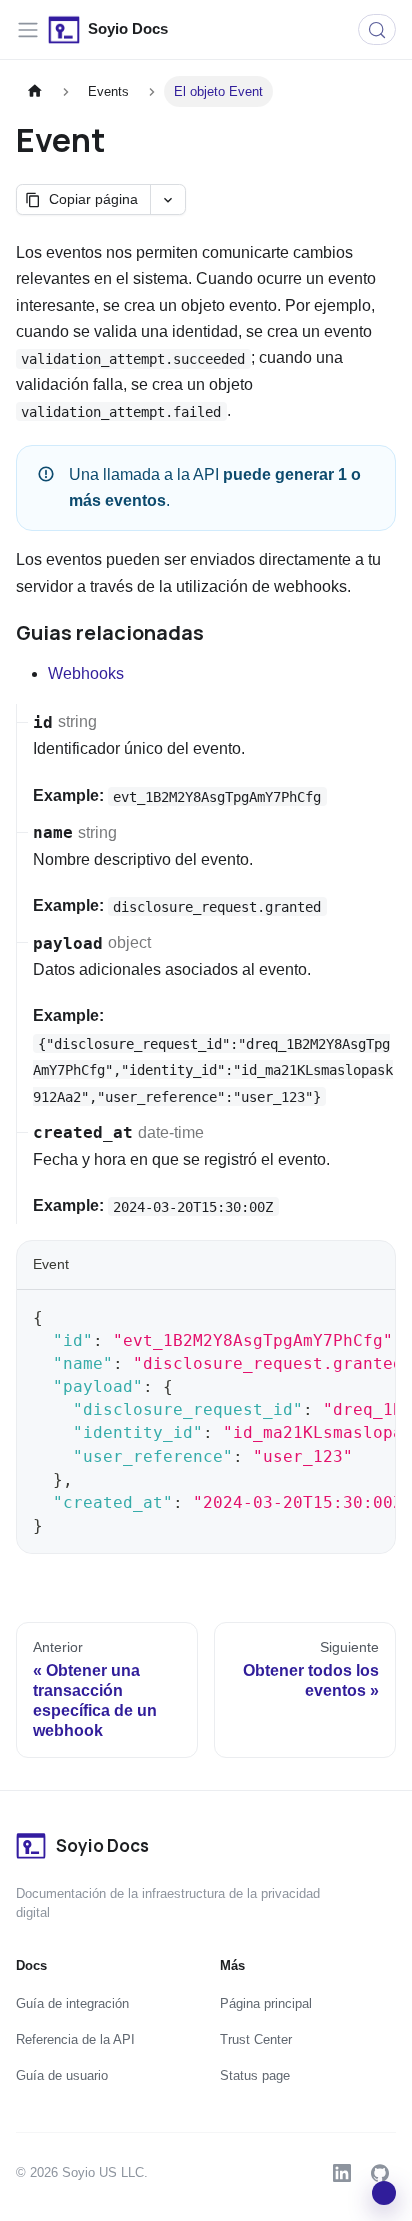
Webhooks (86, 673)
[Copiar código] (370, 1315)
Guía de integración (72, 2003)
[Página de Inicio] (35, 91)
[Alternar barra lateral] (28, 30)
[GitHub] (380, 2173)
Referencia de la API (75, 2039)
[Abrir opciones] (167, 199)
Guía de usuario (62, 2075)
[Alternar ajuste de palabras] (334, 1315)
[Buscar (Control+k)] (377, 29)
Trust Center (256, 2039)
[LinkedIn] (342, 2173)
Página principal (266, 2003)
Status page (255, 2075)
